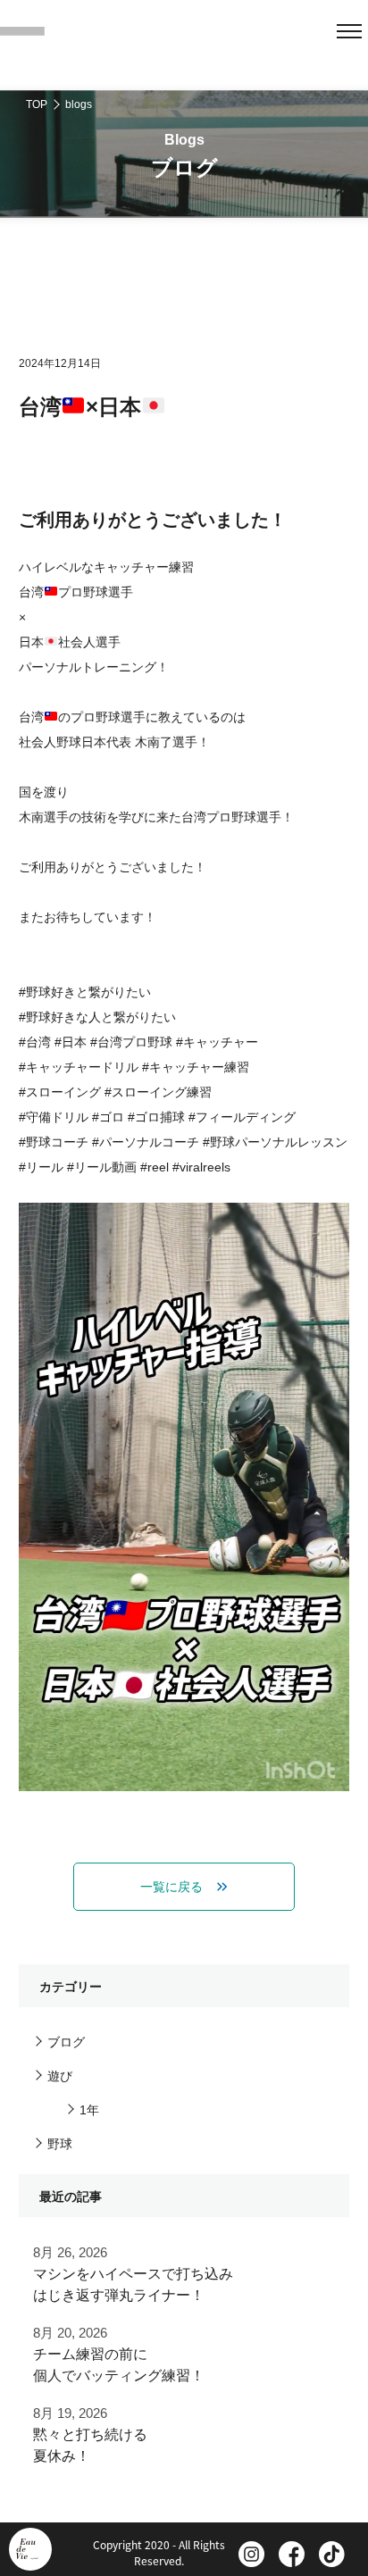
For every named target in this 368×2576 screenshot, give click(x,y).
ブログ (66, 2042)
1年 (89, 2110)
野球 (60, 2144)
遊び (60, 2076)
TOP (37, 104)
